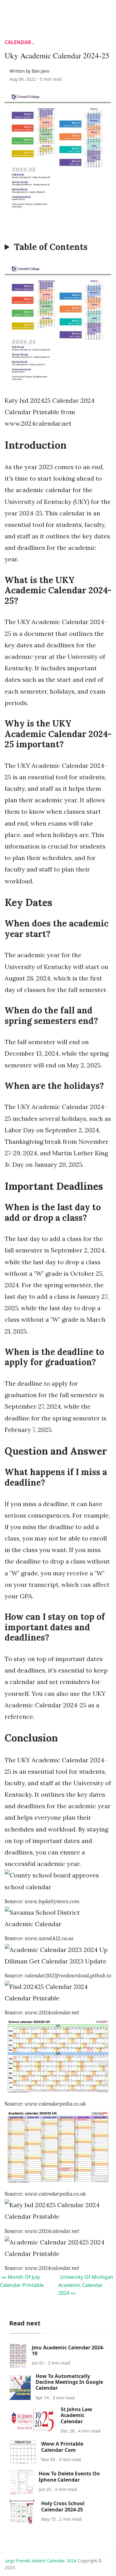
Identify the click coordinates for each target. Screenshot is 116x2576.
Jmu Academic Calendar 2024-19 (68, 2350)
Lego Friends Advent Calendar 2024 (41, 2561)
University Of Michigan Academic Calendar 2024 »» (86, 2285)
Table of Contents (51, 247)
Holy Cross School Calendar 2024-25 (63, 2506)
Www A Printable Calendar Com (62, 2447)
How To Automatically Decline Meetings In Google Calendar (69, 2382)
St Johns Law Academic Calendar (76, 2415)
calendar (18, 42)
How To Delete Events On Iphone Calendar (69, 2476)
